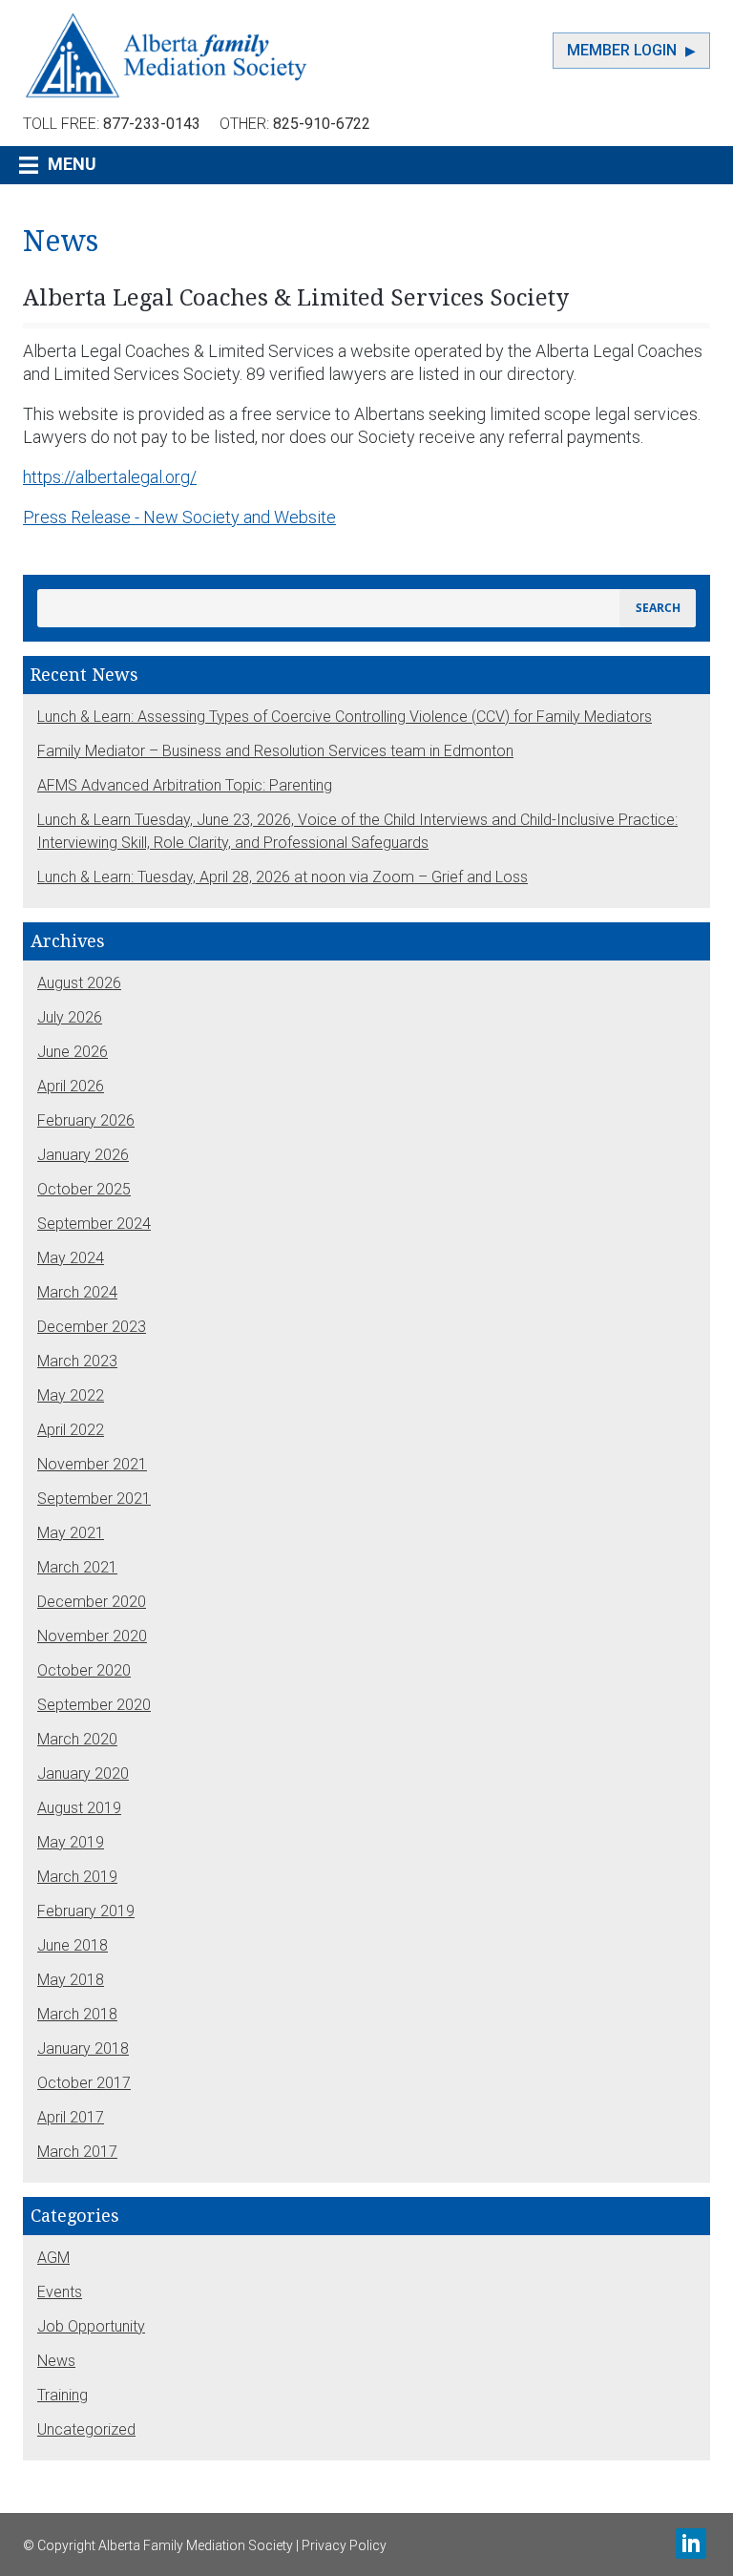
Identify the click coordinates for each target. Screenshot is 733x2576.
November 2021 (92, 1464)
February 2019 (86, 1911)
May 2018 (71, 1980)
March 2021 (77, 1567)
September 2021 (94, 1499)
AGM (53, 2258)
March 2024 (77, 1292)
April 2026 (71, 1086)
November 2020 (92, 1636)
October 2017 (84, 2083)
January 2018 (83, 2048)
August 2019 (79, 1808)
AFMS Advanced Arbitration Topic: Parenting (185, 785)
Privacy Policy (344, 2545)
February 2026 (86, 1120)
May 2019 (71, 1842)
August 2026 (79, 983)
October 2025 (84, 1189)
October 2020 (84, 1670)
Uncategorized (86, 2429)
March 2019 (77, 1877)
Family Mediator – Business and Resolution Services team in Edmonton (275, 751)
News (56, 2361)
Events (60, 2292)
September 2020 (94, 1705)
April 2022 (71, 1430)
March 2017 (77, 2152)
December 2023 (92, 1327)
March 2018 (77, 2014)
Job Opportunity (91, 2326)
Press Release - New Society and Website (179, 517)
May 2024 (71, 1258)
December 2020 (92, 1602)
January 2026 (83, 1155)
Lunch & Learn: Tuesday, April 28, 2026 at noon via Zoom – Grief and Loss (283, 877)
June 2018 (73, 1945)
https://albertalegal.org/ (110, 477)
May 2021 (71, 1533)
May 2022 (71, 1395)
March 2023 (77, 1361)
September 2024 (94, 1224)
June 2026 (73, 1052)
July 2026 (70, 1017)
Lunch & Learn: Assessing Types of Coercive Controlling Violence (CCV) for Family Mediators (345, 717)
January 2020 (83, 1774)
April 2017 (71, 2117)
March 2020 (77, 1739)
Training (63, 2395)
